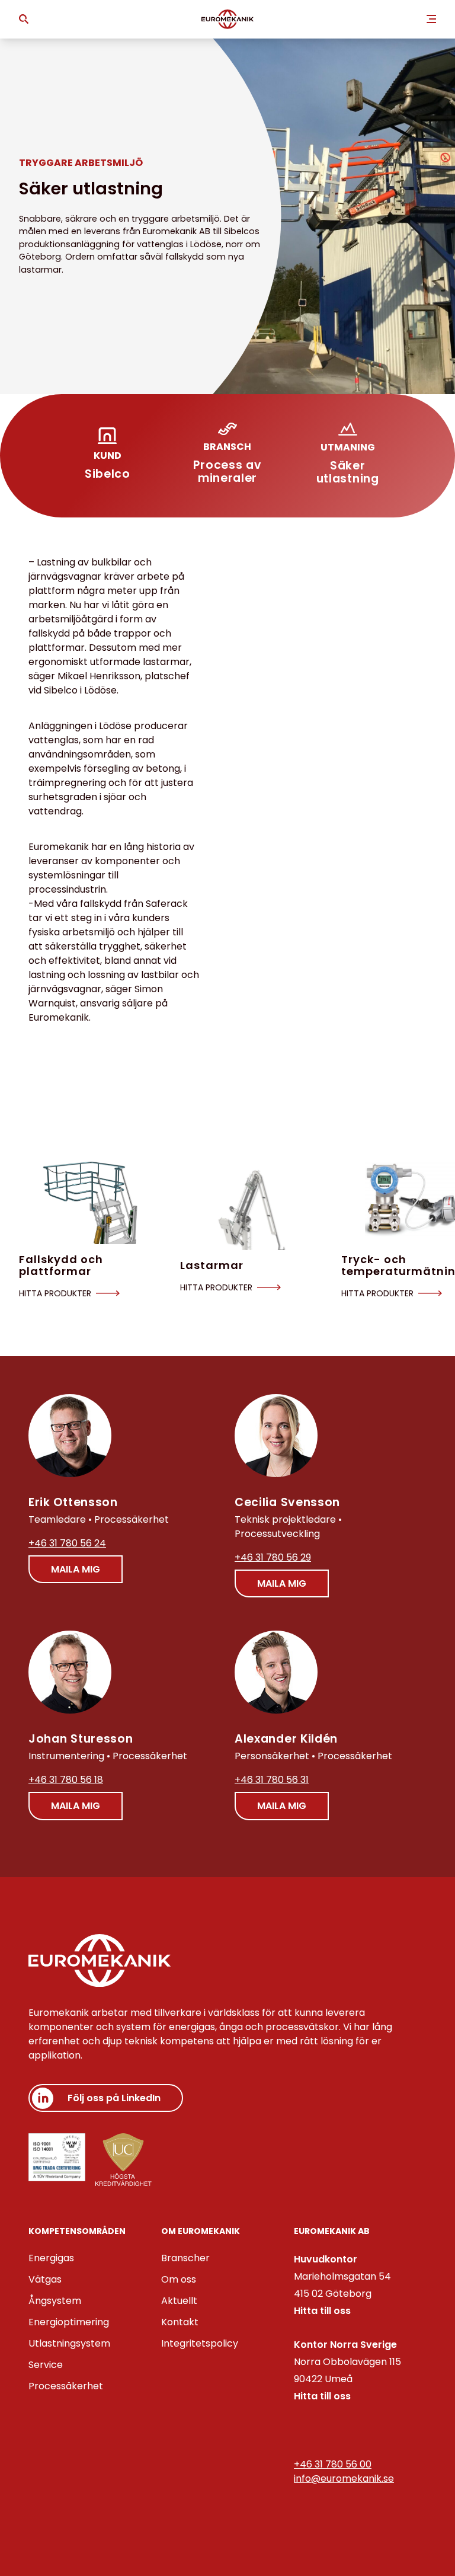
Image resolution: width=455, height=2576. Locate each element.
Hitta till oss (322, 2311)
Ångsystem (55, 2301)
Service (46, 2365)
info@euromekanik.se (344, 2478)
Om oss (179, 2279)
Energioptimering (69, 2322)
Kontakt (180, 2322)
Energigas (51, 2258)
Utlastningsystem (69, 2343)
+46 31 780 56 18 (66, 1780)
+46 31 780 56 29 (273, 1557)
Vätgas (45, 2279)
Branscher (185, 2258)
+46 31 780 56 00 (333, 2464)
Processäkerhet (66, 2386)
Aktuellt (179, 2301)
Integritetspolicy (200, 2343)
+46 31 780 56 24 (67, 1543)
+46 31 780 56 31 (272, 1780)
